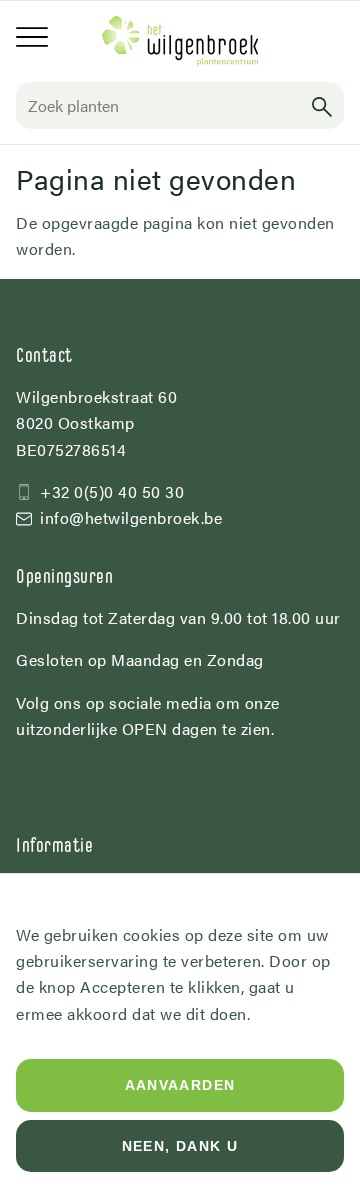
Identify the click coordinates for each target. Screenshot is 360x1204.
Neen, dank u (180, 1146)
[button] (322, 105)
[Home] (180, 41)
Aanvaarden (180, 1085)
